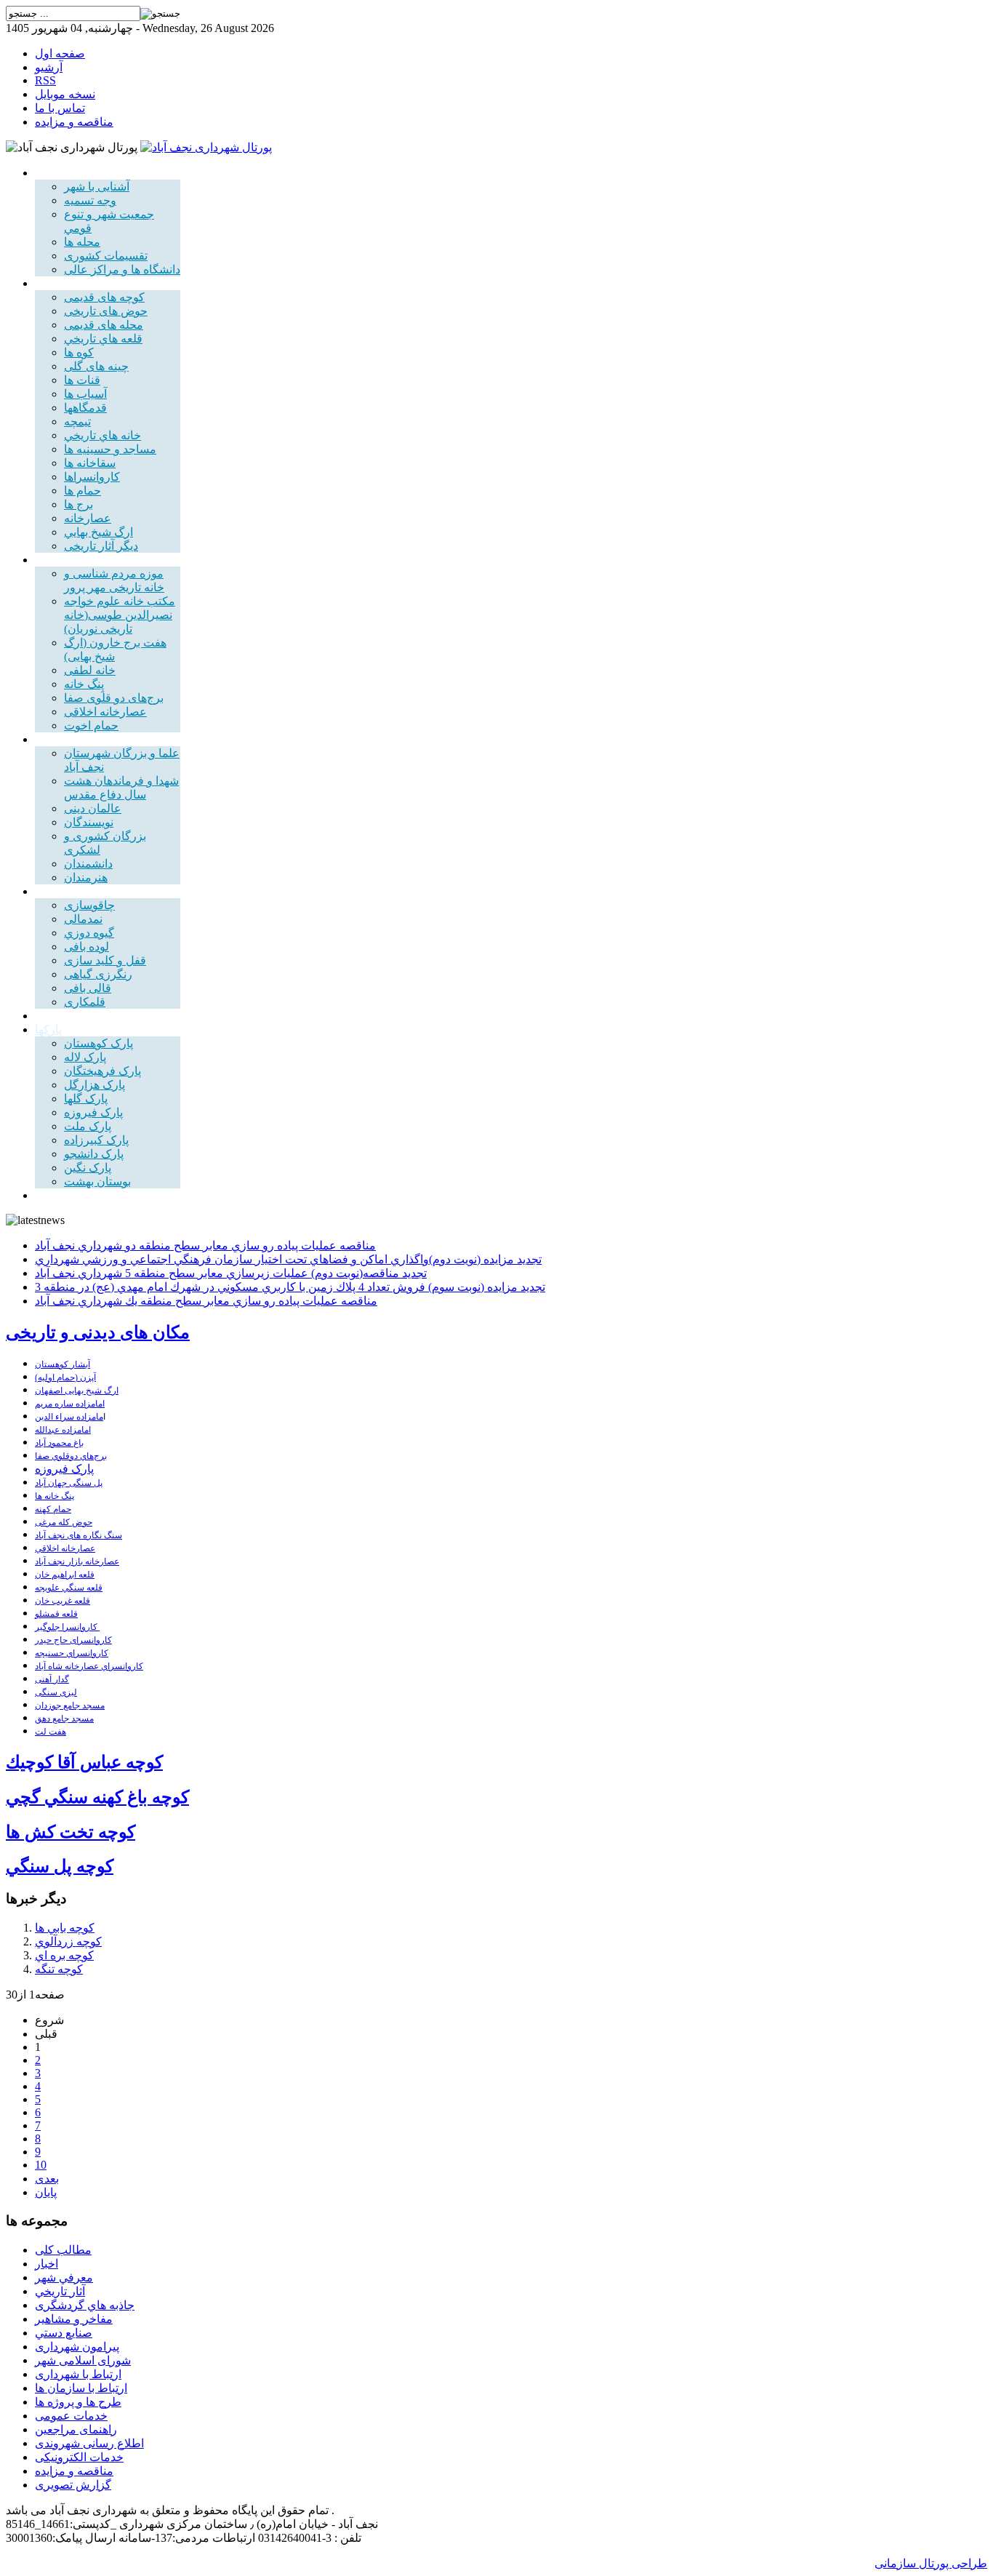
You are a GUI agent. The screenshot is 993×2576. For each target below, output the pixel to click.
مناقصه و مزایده (74, 122)
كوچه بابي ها (65, 1928)
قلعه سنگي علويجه (69, 1588)
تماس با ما (60, 108)
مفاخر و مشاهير (74, 2319)
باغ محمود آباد (59, 1443)
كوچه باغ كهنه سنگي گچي (97, 1797)
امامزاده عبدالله (63, 1430)
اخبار (47, 2264)
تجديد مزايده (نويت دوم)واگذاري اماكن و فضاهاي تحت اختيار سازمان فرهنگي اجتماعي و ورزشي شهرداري (288, 1259)
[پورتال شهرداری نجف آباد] (206, 147)
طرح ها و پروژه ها (78, 2402)
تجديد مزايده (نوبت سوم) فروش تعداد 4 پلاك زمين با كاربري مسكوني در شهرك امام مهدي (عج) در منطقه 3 (290, 1287)
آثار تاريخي (60, 2291)
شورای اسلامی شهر (83, 2360)
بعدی (47, 2179)
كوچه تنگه (59, 1969)
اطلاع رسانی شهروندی (89, 2443)
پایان (46, 2192)
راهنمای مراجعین (76, 2429)
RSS (45, 80)
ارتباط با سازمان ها (81, 2388)
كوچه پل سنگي (60, 1866)
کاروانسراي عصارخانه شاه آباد (89, 1666)
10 (41, 2165)
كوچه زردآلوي (68, 1941)
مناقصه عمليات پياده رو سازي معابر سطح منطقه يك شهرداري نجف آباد (206, 1301)
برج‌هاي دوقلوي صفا (71, 1456)
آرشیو (49, 67)
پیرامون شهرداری (77, 2347)
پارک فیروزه (64, 1469)
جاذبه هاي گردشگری (85, 2305)
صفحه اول (60, 53)
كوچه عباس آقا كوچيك (84, 1762)
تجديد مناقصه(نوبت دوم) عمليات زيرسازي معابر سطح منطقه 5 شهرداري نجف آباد (231, 1273)
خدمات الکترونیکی (79, 2457)
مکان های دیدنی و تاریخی (98, 1332)
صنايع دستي (64, 2333)
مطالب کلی (63, 2250)
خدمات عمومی (71, 2416)
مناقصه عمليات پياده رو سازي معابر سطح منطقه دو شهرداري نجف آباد (205, 1245)
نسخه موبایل (65, 94)
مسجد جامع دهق (64, 1719)
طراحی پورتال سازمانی (931, 2563)
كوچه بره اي (64, 1955)
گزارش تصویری (73, 2485)
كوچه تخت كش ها (71, 1832)
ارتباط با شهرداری (78, 2374)
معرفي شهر (64, 2277)
